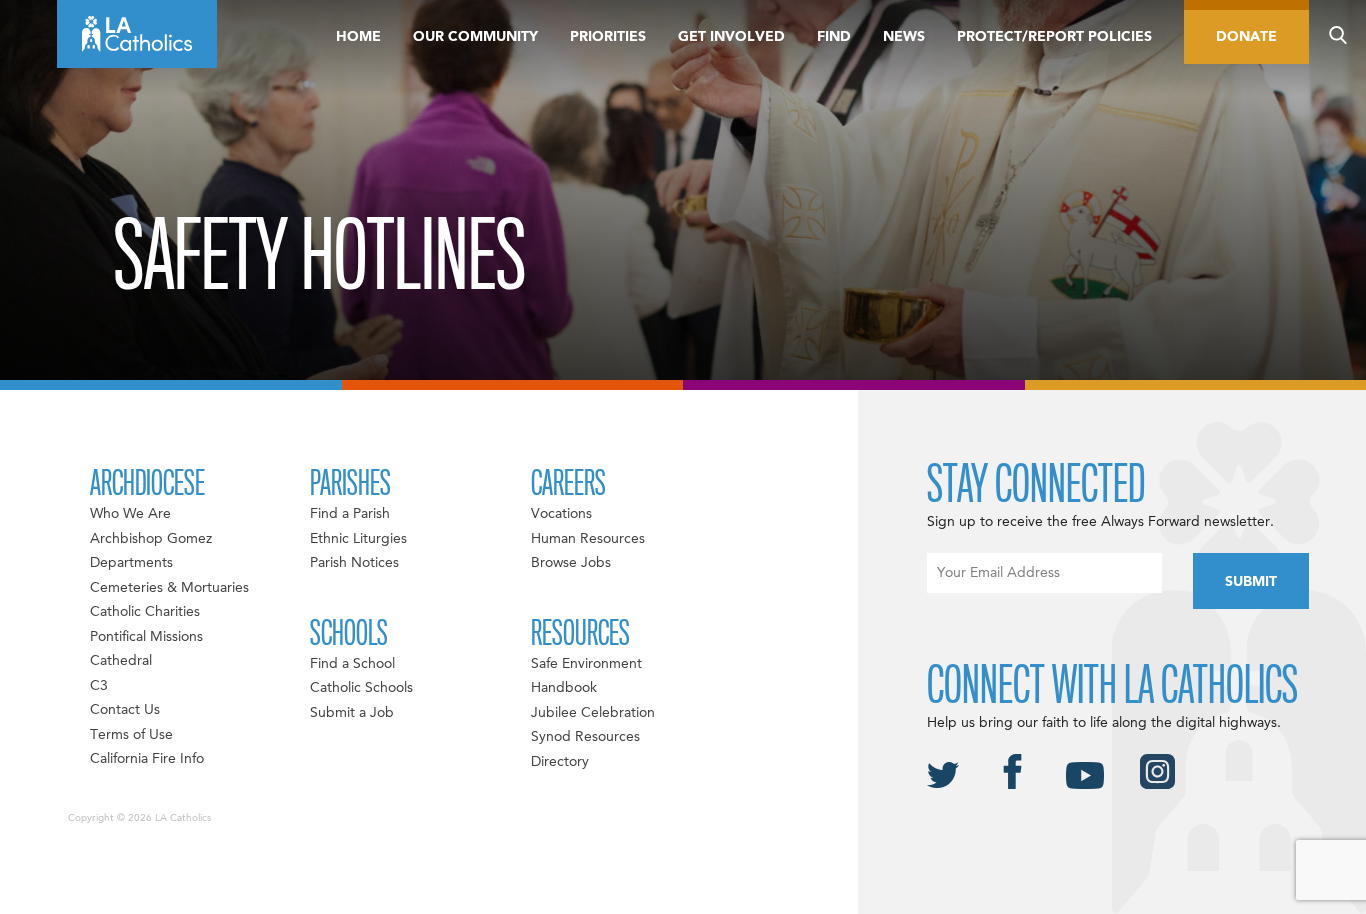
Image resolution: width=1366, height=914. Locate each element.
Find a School (352, 664)
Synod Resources (585, 737)
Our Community (475, 37)
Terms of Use (131, 735)
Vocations (561, 514)
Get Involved (731, 37)
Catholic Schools (361, 688)
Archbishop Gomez (151, 539)
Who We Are (130, 514)
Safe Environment (586, 664)
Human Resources (588, 539)
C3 (99, 686)
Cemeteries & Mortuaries (169, 588)
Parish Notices (354, 563)
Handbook (564, 688)
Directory (560, 762)
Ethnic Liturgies (358, 539)
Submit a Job (352, 713)
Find (834, 37)
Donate (1246, 37)
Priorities (608, 37)
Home (358, 37)
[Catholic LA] (137, 34)
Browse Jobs (571, 563)
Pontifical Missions (146, 637)
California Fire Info (147, 759)
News (904, 37)
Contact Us (125, 710)
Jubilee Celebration (593, 713)
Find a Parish (350, 514)
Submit (1251, 582)
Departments (131, 563)
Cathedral (121, 661)
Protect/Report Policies (1054, 37)
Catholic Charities (145, 612)
